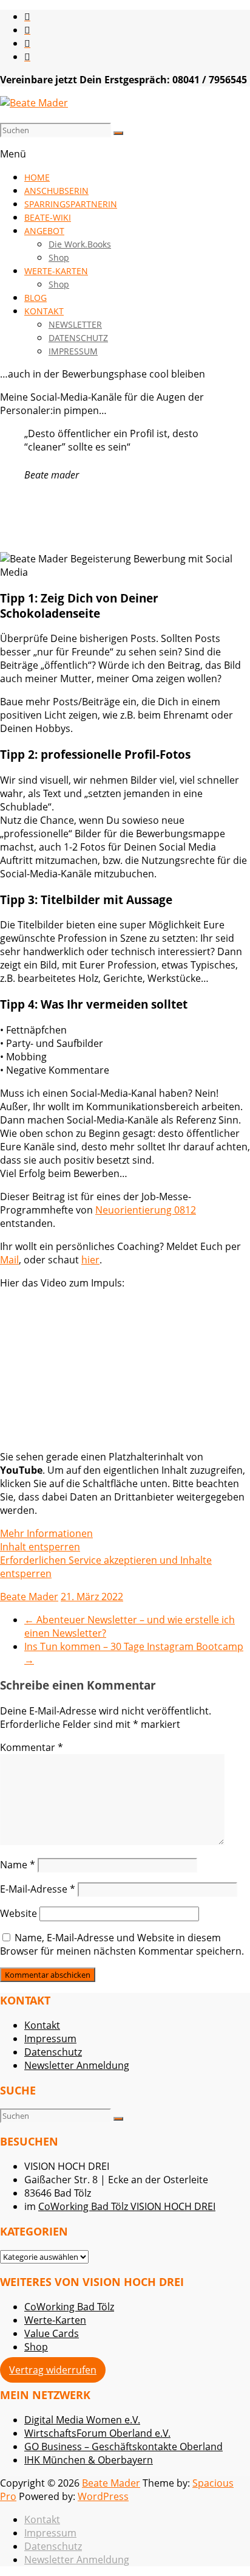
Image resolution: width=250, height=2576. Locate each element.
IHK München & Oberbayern (89, 2460)
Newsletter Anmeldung (77, 2065)
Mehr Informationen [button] (46, 1533)
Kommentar (32, 1747)
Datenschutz (53, 2052)
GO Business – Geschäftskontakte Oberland (123, 2447)
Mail (9, 1260)
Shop (59, 257)
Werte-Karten (55, 2320)
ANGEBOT (44, 231)
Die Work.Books (80, 244)
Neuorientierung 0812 (146, 1210)
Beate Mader (29, 1597)
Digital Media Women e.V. (82, 2420)
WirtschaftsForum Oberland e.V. (97, 2433)
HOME (37, 177)
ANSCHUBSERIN (56, 191)
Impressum (50, 2039)
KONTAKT (44, 311)
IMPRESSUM (73, 351)
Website (19, 1913)
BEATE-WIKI (48, 217)
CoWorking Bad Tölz (69, 2307)
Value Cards (52, 2333)
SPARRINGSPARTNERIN (71, 204)
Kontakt (42, 2025)
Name (18, 1865)
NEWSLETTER (75, 324)
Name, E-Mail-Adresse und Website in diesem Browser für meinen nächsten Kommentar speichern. (122, 1944)
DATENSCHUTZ (78, 338)
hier (90, 1260)
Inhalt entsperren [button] (40, 1547)
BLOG (35, 298)
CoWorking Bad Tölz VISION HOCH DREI (127, 2206)
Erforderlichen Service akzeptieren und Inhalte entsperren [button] (106, 1567)
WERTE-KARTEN (56, 271)
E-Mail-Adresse (38, 1889)
